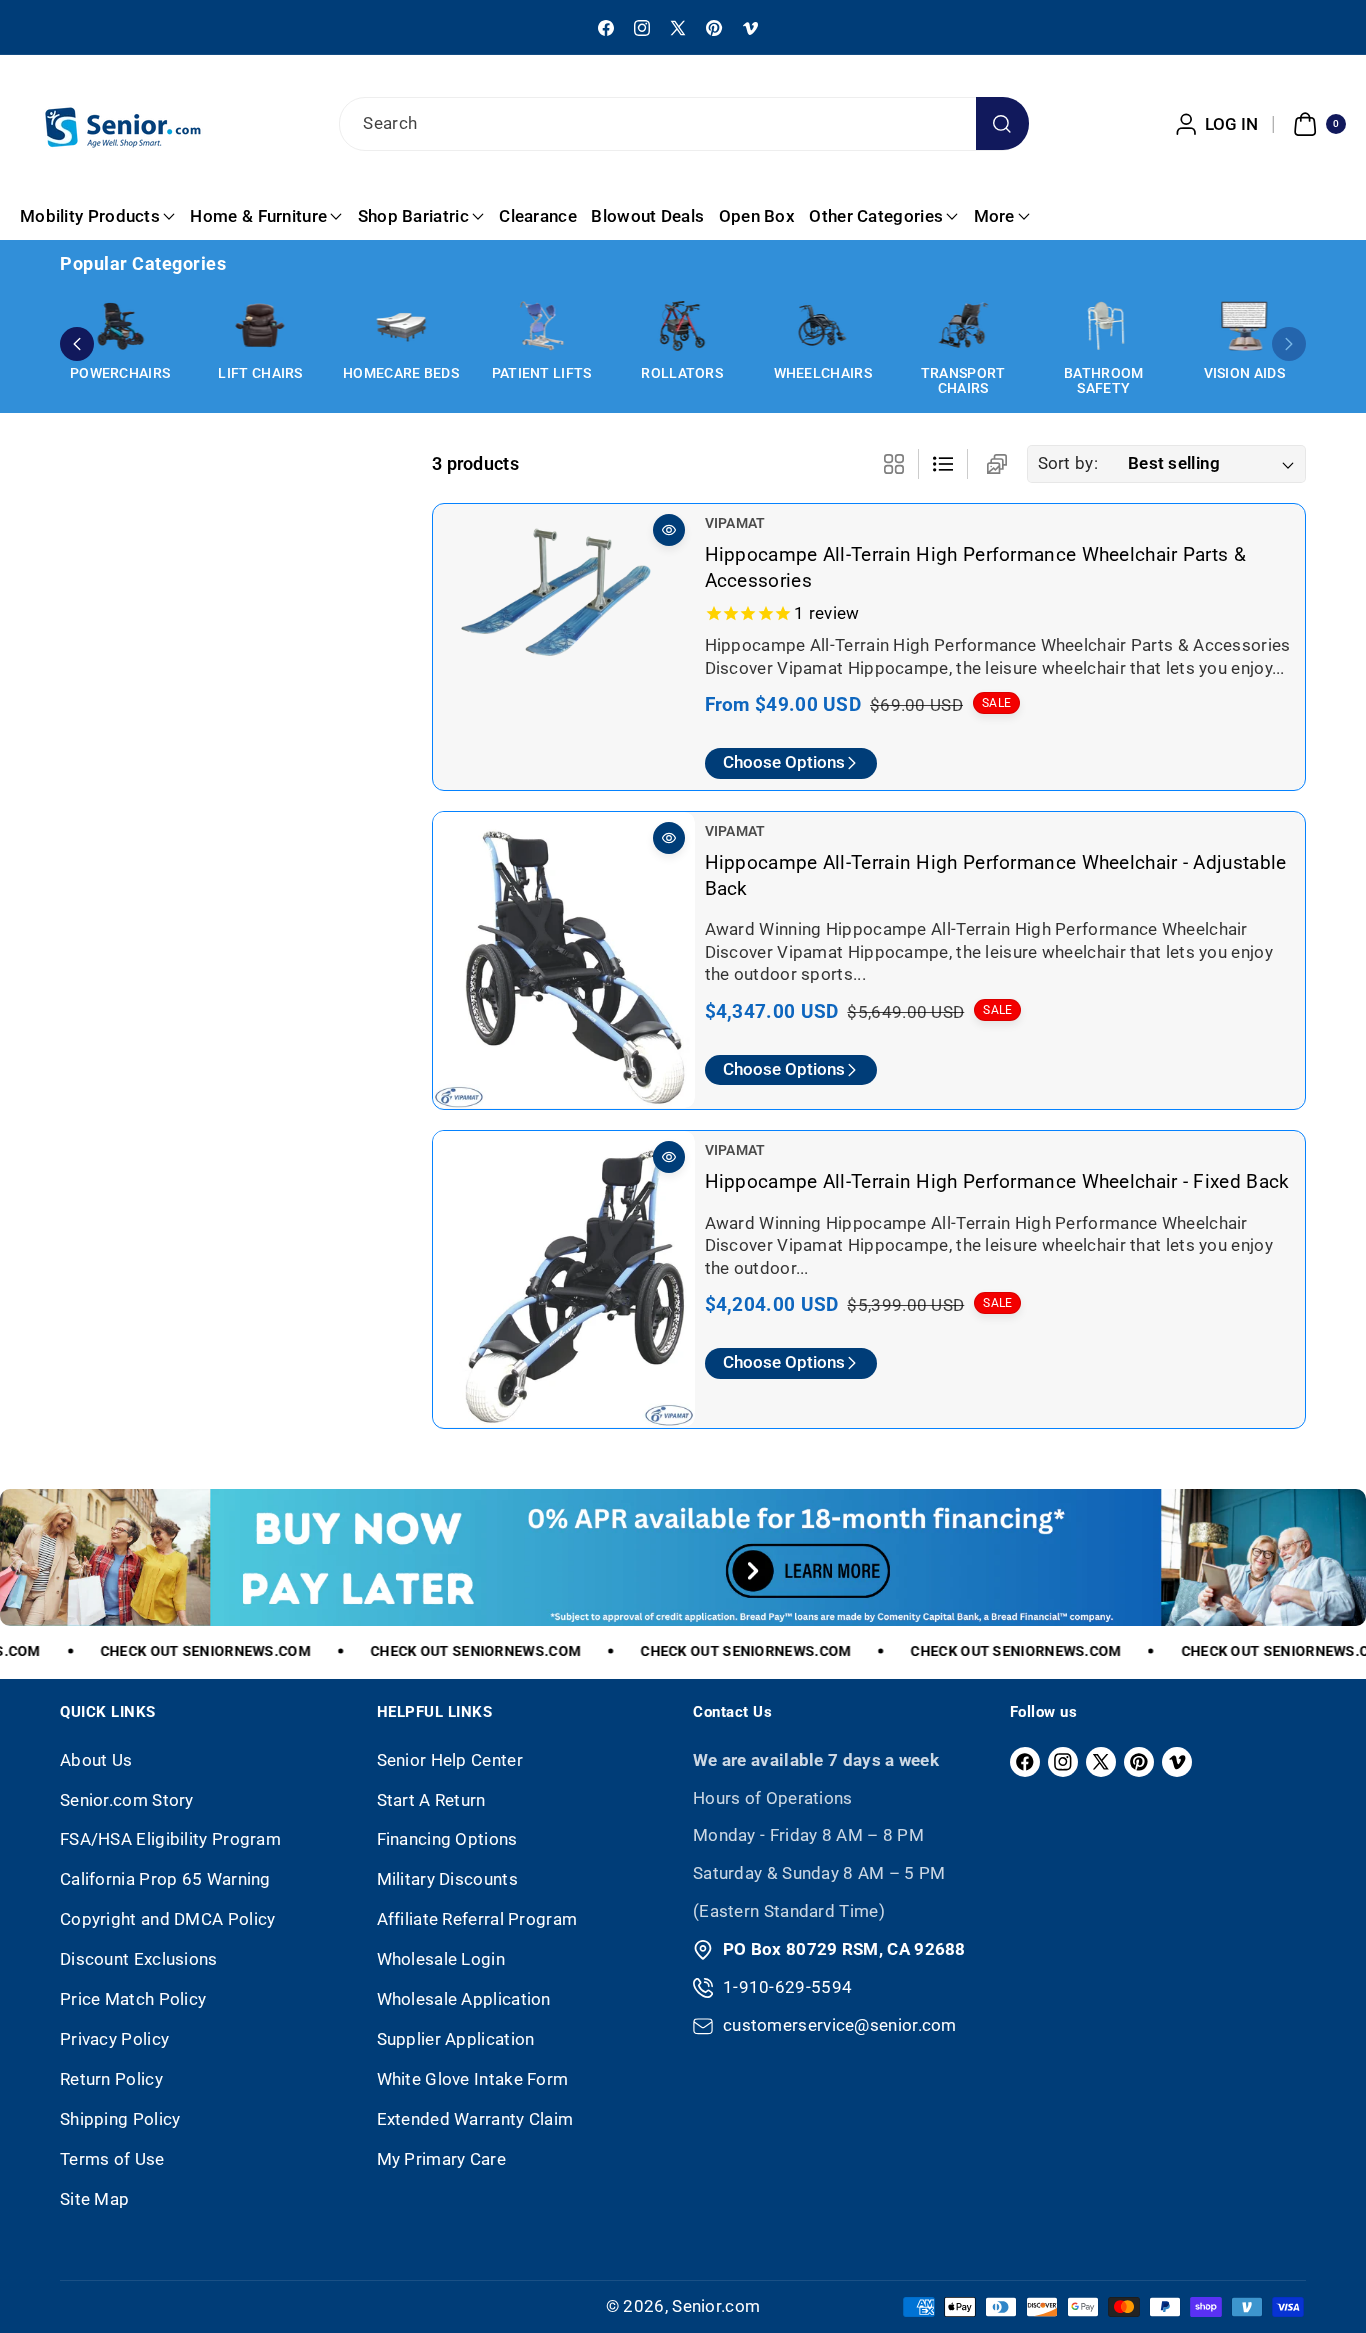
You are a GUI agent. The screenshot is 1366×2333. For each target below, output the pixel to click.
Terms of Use (112, 2159)
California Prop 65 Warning (165, 1879)
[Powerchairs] (120, 326)
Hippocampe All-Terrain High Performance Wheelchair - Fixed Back (997, 1181)
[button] (1317, 124)
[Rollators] (682, 326)
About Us (96, 1760)
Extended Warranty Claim (475, 2119)
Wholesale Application (464, 1999)
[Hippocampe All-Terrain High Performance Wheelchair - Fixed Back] (564, 1279)
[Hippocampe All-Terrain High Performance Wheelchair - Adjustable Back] (564, 960)
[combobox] (682, 124)
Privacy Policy (114, 2039)
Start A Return (431, 1800)
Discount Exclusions (139, 1959)
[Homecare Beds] (401, 326)
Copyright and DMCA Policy (168, 1919)
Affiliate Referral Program (477, 1919)
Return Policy (111, 2079)
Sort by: (1068, 463)
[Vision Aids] (1244, 326)
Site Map (94, 2199)
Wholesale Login (441, 1959)
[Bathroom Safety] (1104, 326)
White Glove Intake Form (473, 2079)
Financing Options (447, 1839)
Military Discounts (447, 1879)
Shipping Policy (120, 2119)
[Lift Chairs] (261, 326)
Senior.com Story (127, 1800)
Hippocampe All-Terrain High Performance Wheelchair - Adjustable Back (996, 875)
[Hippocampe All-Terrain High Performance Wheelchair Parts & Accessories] (564, 602)
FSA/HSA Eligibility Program (170, 1839)
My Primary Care (442, 2159)
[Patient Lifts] (542, 326)
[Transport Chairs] (963, 326)
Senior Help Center (450, 1760)
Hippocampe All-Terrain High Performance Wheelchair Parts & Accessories (975, 567)
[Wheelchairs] (823, 326)
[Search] (1002, 123)
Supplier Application (456, 2039)
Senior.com (716, 2306)
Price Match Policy (133, 1999)
